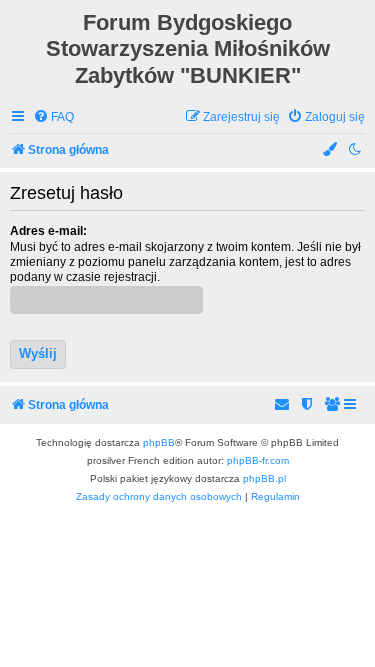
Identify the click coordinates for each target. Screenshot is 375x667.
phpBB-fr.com (258, 460)
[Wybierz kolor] (331, 150)
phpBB (159, 442)
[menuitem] (53, 117)
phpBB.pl (264, 478)
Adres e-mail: (48, 231)
